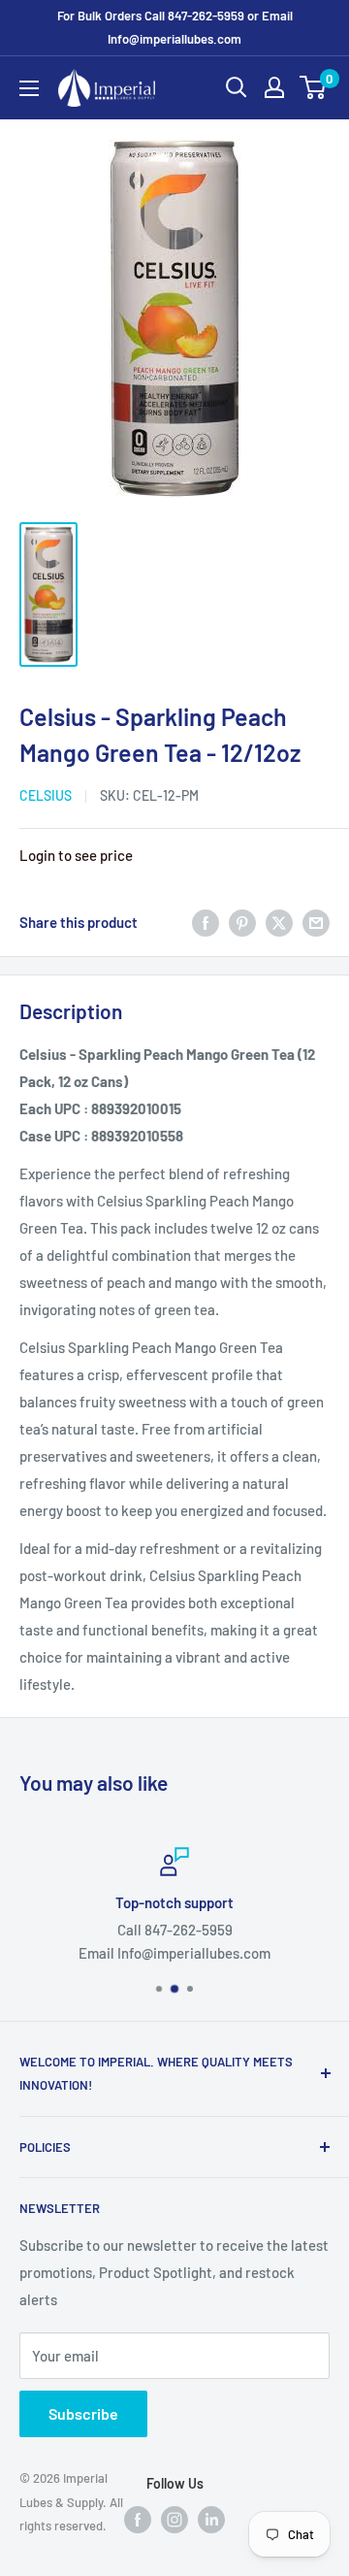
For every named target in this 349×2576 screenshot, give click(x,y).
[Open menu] (29, 88)
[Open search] (237, 87)
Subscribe (83, 2413)
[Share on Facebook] (206, 922)
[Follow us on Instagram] (174, 2519)
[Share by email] (316, 922)
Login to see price (76, 855)
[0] (314, 87)
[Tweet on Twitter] (279, 922)
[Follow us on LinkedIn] (211, 2519)
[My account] (274, 87)
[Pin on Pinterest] (242, 922)
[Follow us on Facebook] (138, 2519)
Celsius (46, 795)
